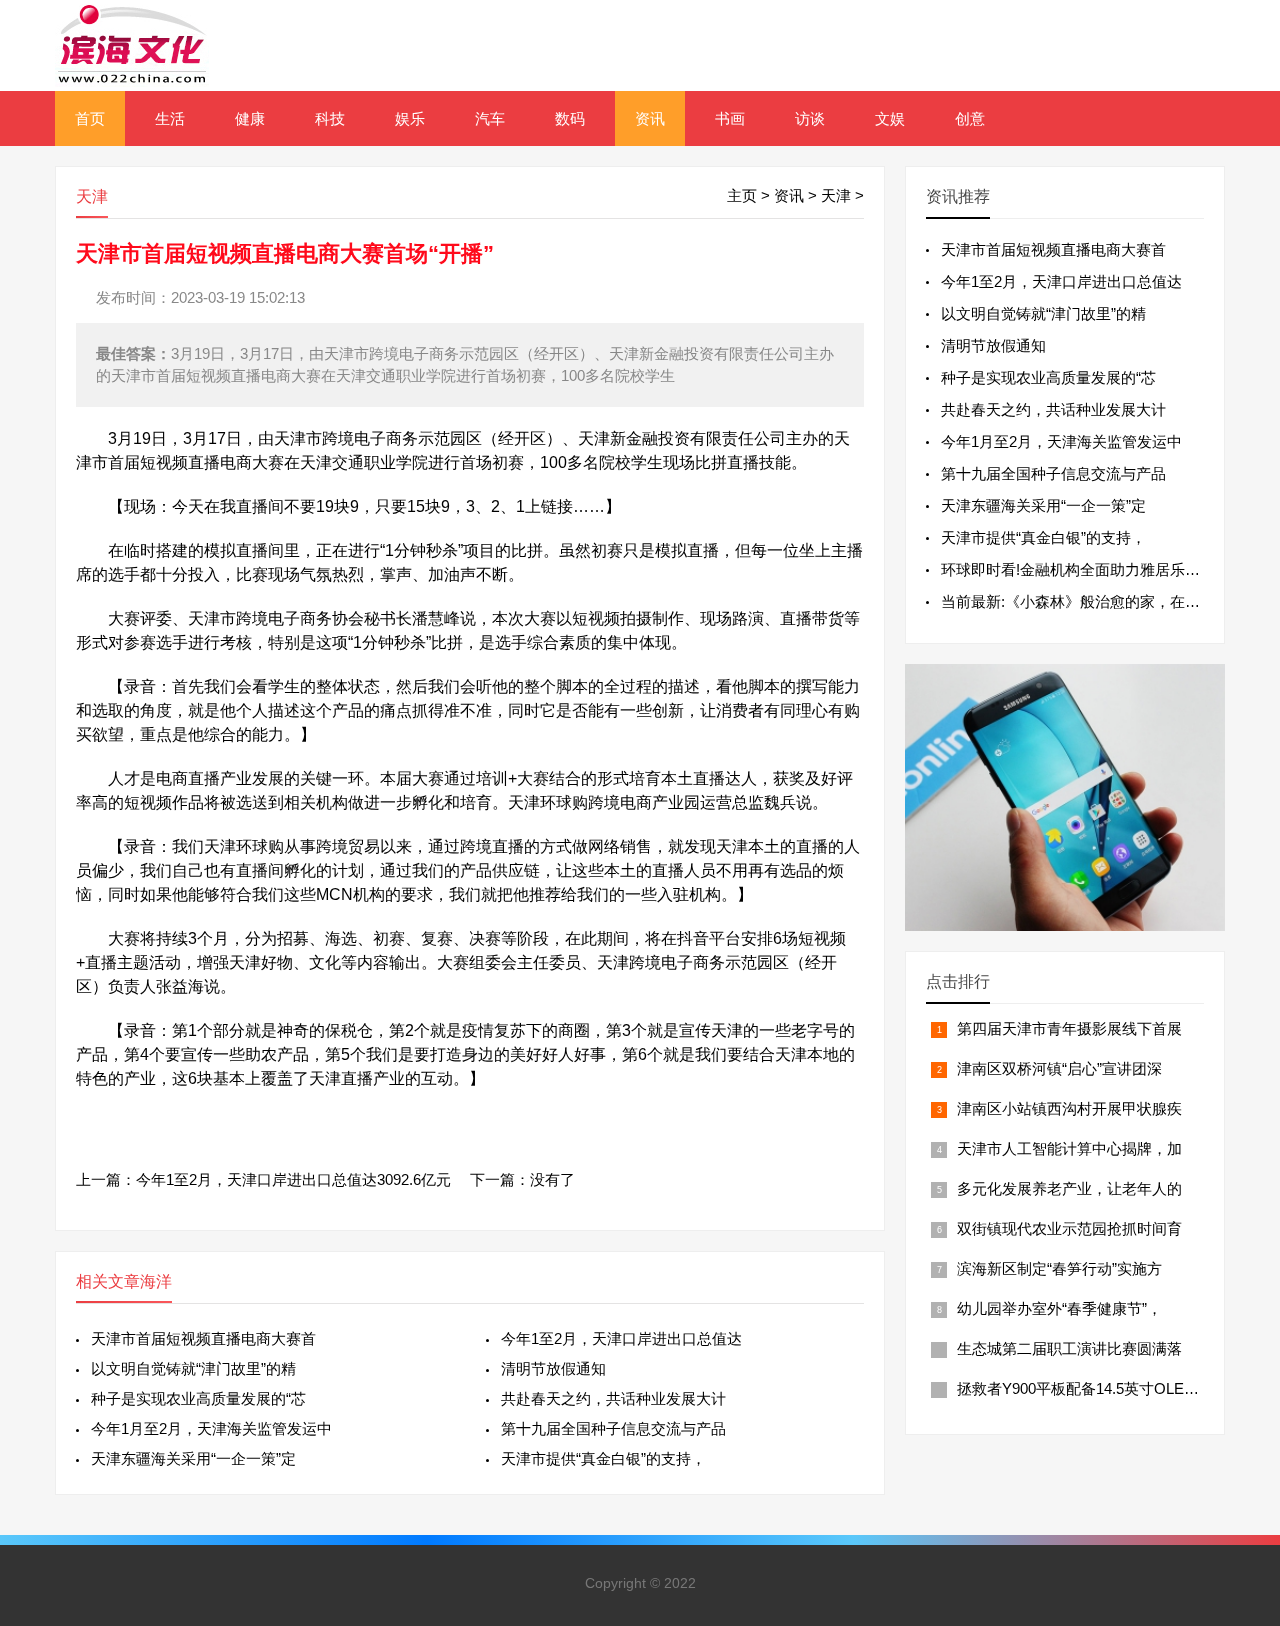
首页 (90, 118)
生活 (170, 118)
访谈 (810, 118)
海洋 (156, 1281)
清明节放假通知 (553, 1368)
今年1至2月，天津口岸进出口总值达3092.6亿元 (293, 1179)
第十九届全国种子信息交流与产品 (613, 1428)
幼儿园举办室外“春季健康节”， (1059, 1308)
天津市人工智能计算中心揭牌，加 (1069, 1148)
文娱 (890, 118)
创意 (970, 118)
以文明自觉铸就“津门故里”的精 (193, 1368)
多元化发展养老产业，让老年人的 (1069, 1188)
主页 (742, 195)
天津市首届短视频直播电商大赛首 (203, 1338)
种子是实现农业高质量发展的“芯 (198, 1398)
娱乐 (410, 118)
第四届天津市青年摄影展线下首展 (1069, 1028)
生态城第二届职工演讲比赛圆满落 (1069, 1348)
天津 (836, 195)
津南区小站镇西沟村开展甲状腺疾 (1069, 1108)
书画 (730, 118)
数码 (570, 118)
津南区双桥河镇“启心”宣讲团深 (1059, 1068)
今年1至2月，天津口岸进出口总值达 (621, 1338)
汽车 (490, 118)
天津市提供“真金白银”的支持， (603, 1458)
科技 (330, 118)
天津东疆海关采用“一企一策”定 (193, 1458)
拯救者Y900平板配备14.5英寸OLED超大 (1091, 1388)
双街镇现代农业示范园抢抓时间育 (1069, 1228)
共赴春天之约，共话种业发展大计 (613, 1398)
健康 (250, 118)
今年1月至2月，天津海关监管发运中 (211, 1428)
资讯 (650, 118)
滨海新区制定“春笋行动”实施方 (1059, 1268)
